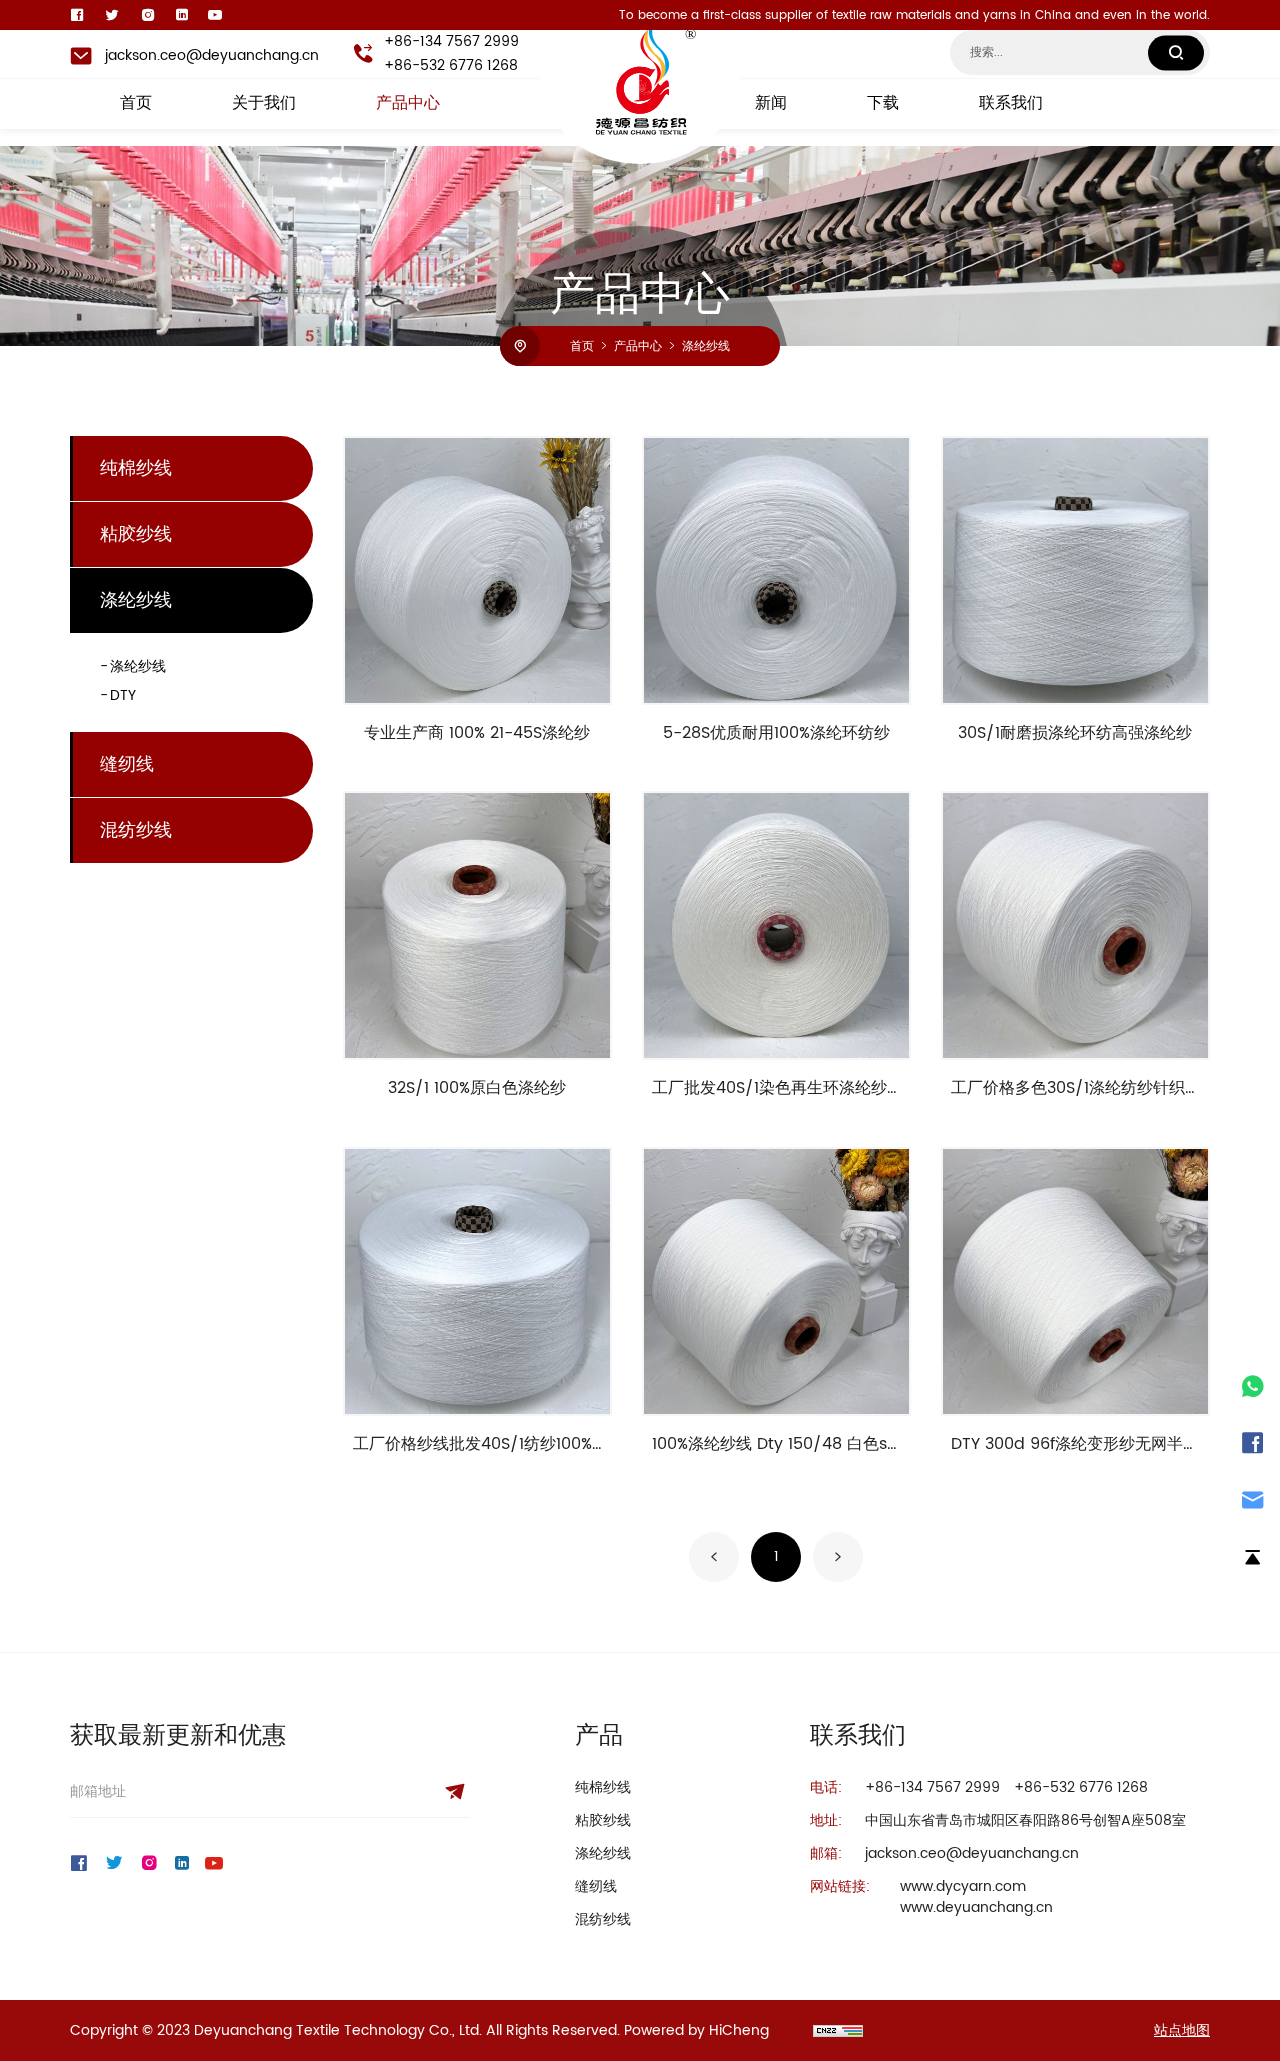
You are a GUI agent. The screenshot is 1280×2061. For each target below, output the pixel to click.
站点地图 (1182, 2030)
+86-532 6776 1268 (451, 65)
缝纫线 (127, 764)
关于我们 (264, 104)
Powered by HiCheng (696, 2030)
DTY (123, 695)
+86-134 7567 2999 (451, 41)
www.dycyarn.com (963, 1886)
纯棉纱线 (136, 468)
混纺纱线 (136, 830)
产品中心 (408, 104)
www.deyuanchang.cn (976, 1907)
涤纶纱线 (706, 346)
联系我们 (1011, 104)
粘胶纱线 (136, 534)
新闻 (771, 104)
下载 (883, 104)
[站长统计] (838, 2030)
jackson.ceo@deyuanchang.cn (212, 55)
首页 (136, 104)
